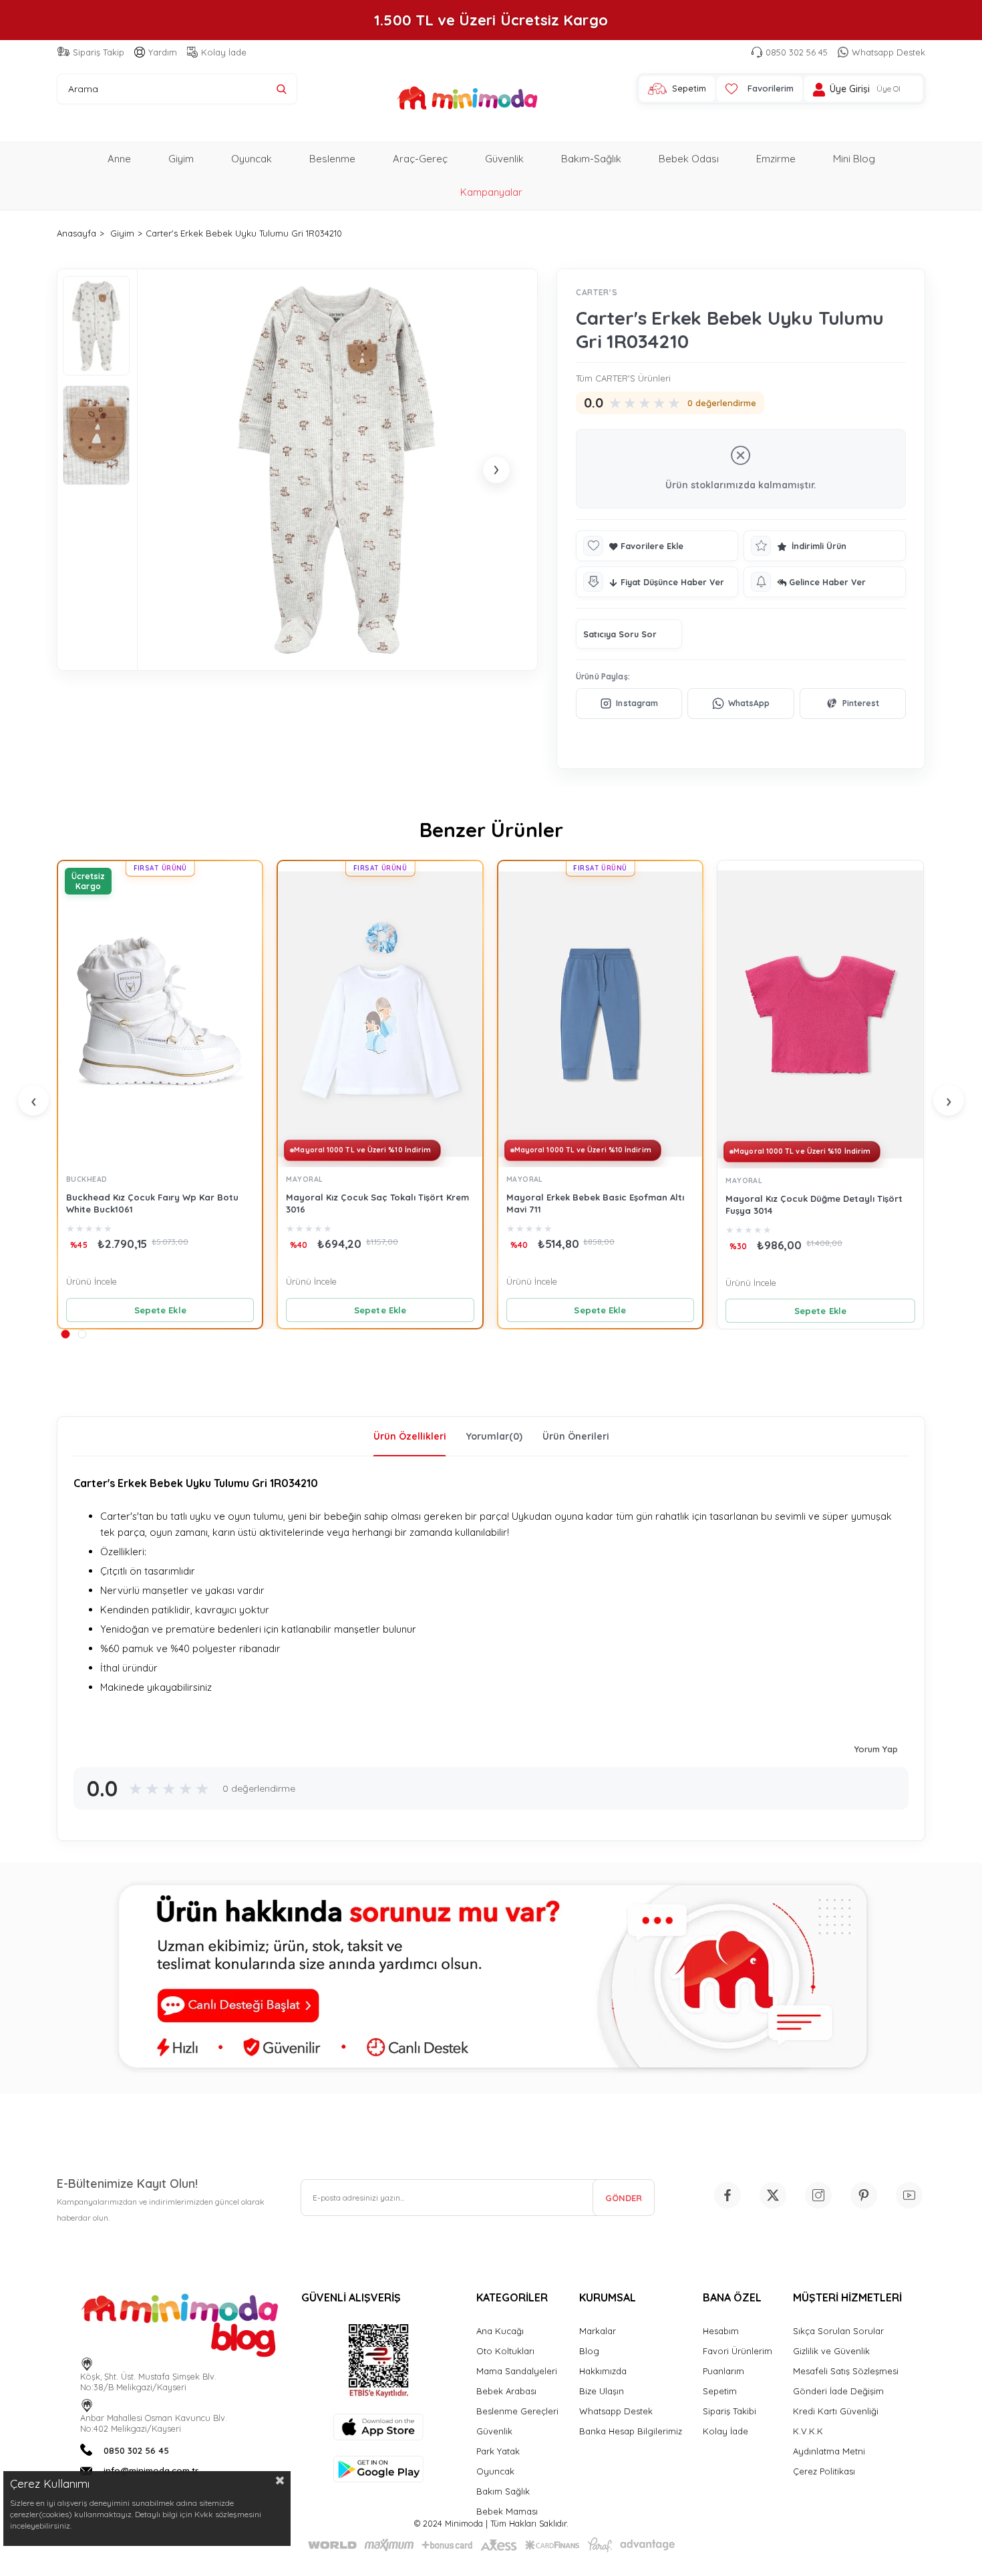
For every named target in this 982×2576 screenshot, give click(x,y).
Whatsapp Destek (888, 52)
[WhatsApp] (741, 703)
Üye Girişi (850, 89)
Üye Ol (888, 89)
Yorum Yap (876, 1749)
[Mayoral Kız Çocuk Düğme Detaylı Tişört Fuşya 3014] (820, 1014)
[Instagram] (629, 703)
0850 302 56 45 (797, 52)
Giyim (181, 159)
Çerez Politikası (824, 2471)
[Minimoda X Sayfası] (773, 2195)
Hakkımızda (603, 2371)
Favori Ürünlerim (738, 2351)
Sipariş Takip (99, 52)
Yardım (163, 52)
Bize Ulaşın (602, 2391)
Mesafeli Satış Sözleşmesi (846, 2371)
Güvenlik (504, 159)
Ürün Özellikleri (410, 1436)
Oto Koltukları (505, 2351)
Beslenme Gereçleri (517, 2411)
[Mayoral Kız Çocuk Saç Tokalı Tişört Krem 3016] (380, 1014)
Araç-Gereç (420, 159)
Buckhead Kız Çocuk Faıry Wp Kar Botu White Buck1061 (152, 1203)
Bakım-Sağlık (591, 159)
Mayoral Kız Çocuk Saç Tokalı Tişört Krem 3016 (377, 1203)
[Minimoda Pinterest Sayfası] (864, 2195)
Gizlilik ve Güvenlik (831, 2351)
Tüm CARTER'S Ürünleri (623, 378)
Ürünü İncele (92, 1281)
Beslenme (332, 159)
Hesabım (721, 2331)
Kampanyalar (491, 192)
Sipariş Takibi (729, 2411)
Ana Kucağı (500, 2331)
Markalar (598, 2331)
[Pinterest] (853, 703)
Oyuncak (252, 159)
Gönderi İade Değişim (838, 2391)
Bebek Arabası (506, 2391)
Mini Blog (854, 159)
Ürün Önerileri (576, 1436)
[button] (65, 1334)
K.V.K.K (808, 2431)
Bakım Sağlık (503, 2491)
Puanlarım (723, 2371)
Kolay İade (224, 52)
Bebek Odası (689, 159)
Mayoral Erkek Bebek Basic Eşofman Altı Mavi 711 (595, 1203)
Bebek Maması (507, 2511)
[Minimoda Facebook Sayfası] (727, 2195)
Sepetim (720, 2391)
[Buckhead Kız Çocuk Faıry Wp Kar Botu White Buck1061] (160, 1014)
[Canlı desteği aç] (491, 1978)
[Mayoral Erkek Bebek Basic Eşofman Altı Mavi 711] (600, 1014)
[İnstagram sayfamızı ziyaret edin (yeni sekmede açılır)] (818, 2195)
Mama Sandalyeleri (517, 2371)
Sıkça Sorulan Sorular (838, 2331)
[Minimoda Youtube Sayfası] (909, 2195)
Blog (589, 2351)
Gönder (624, 2198)
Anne (119, 159)
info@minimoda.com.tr (151, 2470)
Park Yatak (498, 2451)
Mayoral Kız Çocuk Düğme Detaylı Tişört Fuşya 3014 (814, 1204)
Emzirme (776, 159)
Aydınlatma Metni (829, 2451)
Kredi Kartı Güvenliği (836, 2411)
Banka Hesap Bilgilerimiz (631, 2431)
